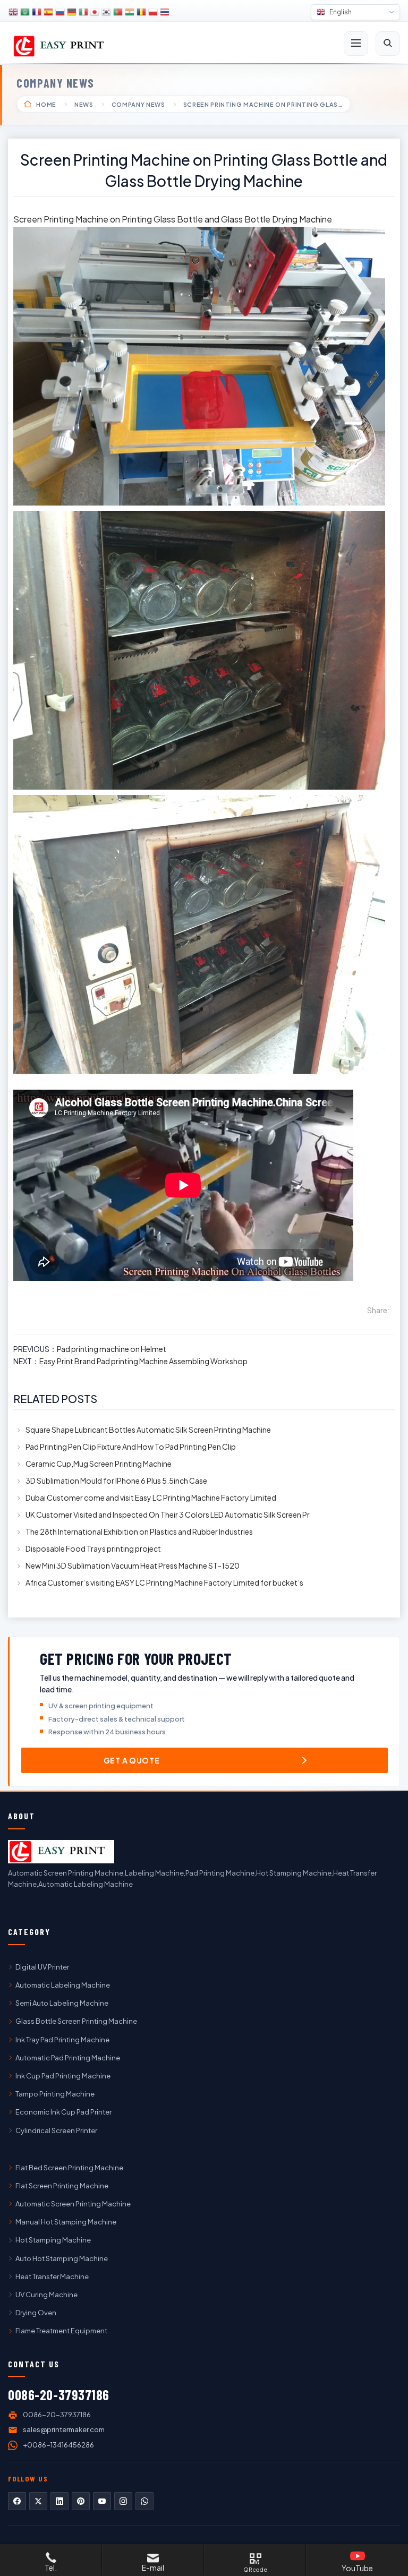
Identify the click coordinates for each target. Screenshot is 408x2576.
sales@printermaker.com (64, 2429)
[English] (13, 12)
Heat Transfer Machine (52, 2277)
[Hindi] (130, 12)
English (340, 12)
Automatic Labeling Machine (63, 1985)
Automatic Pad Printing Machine (68, 2058)
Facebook (17, 2501)
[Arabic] (25, 12)
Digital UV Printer (42, 1967)
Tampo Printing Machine (55, 2094)
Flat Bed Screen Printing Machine (69, 2168)
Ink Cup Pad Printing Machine (63, 2076)
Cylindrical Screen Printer (56, 2130)
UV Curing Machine (46, 2295)
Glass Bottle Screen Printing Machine (76, 2021)
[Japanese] (95, 12)
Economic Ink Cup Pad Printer (63, 2112)
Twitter (38, 2501)
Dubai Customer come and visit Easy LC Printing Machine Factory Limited (151, 1497)
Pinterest (81, 2501)
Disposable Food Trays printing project (93, 1548)
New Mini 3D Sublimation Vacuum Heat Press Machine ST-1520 (133, 1565)
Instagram (123, 2501)
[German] (72, 12)
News (84, 104)
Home (46, 104)
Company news (55, 83)
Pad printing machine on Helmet (112, 1349)
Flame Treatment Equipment (61, 2331)
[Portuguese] (118, 12)
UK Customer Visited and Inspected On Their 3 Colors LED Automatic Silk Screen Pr (168, 1514)
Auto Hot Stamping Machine (62, 2258)
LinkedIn (59, 2501)
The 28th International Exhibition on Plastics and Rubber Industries (139, 1531)
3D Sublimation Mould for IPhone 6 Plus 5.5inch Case (116, 1480)
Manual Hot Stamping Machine (66, 2222)
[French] (37, 12)
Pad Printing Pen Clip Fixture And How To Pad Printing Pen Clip (131, 1447)
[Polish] (153, 12)
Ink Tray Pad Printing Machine (62, 2040)
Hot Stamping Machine (53, 2240)
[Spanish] (48, 12)
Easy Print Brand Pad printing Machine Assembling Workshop (143, 1361)
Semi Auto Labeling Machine (62, 2003)
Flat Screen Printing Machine (62, 2186)
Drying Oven (36, 2313)
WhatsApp (144, 2501)
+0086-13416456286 (58, 2445)
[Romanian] (141, 12)
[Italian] (83, 12)
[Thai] (165, 12)
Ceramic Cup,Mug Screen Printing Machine (99, 1464)
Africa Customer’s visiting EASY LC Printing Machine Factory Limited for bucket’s (164, 1582)
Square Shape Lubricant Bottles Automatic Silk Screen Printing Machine (148, 1430)
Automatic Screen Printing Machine (73, 2204)
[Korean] (106, 12)
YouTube (102, 2501)
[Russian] (60, 12)
